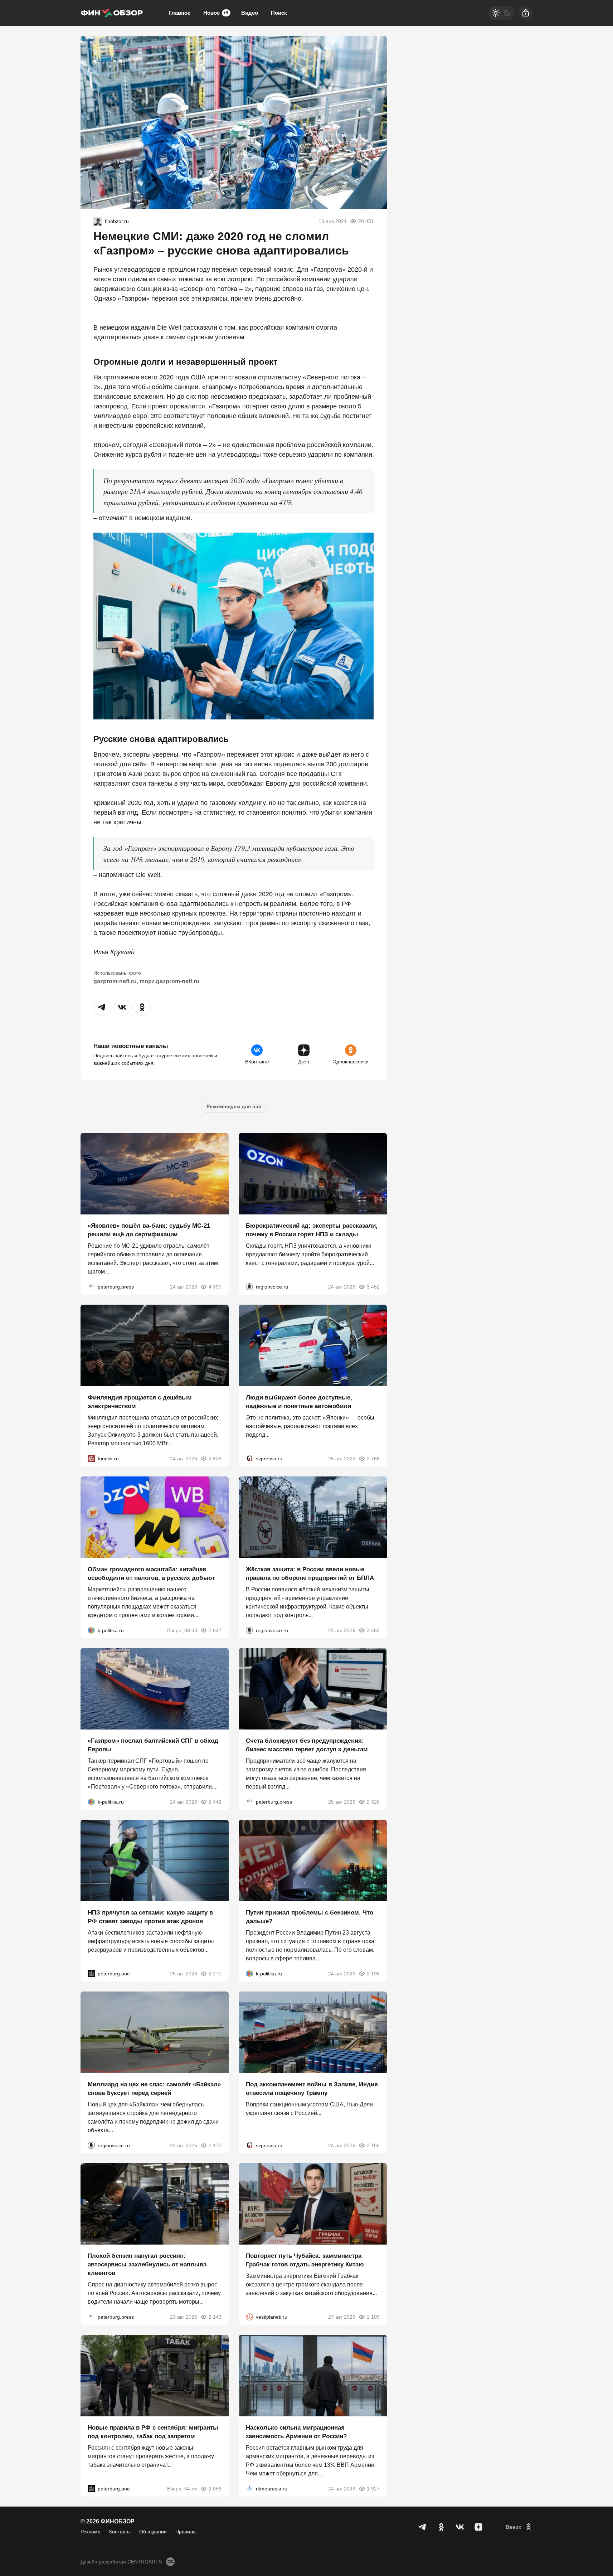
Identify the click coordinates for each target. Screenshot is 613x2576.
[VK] (460, 2527)
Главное (179, 13)
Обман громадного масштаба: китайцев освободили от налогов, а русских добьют (151, 1573)
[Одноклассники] (441, 2527)
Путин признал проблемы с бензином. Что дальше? (310, 1917)
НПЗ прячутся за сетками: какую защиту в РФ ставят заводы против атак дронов (150, 1917)
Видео (250, 13)
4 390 (215, 1287)
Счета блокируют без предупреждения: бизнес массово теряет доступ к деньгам (307, 1745)
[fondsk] (91, 1459)
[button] (102, 1007)
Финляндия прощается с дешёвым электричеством (140, 1402)
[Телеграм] (423, 2527)
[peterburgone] (91, 1974)
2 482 (373, 1630)
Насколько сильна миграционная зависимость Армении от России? (296, 2432)
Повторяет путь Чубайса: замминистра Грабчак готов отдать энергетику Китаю (305, 2260)
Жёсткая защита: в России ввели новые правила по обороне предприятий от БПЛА (310, 1573)
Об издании (153, 2532)
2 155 (373, 2145)
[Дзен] (478, 2527)
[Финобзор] (112, 13)
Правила (186, 2532)
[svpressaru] (249, 1459)
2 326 (373, 1802)
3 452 (373, 1287)
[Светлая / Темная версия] (501, 13)
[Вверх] (519, 2527)
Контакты (120, 2532)
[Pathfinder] (249, 2489)
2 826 (215, 1459)
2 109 (373, 2317)
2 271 (215, 1974)
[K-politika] (91, 1630)
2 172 (215, 2145)
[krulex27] (98, 221)
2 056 (215, 2489)
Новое (216, 13)
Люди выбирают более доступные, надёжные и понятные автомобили (299, 1402)
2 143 (215, 2317)
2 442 (215, 1802)
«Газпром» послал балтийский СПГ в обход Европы (153, 1745)
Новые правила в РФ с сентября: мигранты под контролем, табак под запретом (153, 2432)
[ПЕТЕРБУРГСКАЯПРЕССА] (91, 1287)
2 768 (373, 1459)
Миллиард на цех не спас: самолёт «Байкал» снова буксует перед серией (154, 2088)
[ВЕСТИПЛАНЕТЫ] (249, 2317)
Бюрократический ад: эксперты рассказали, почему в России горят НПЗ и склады (312, 1230)
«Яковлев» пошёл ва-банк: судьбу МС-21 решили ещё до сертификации (149, 1230)
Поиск (279, 13)
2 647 (215, 1630)
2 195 (373, 1974)
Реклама (91, 2532)
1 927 (373, 2489)
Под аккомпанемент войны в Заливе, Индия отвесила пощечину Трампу (312, 2088)
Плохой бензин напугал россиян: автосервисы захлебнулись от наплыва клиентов (147, 2264)
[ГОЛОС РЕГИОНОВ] (249, 1287)
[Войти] (526, 13)
